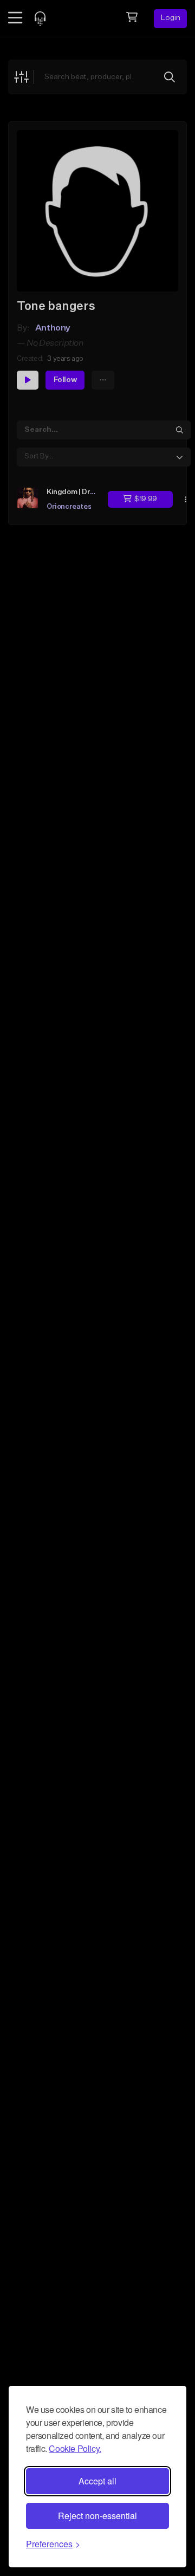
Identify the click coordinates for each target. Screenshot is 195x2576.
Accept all (97, 2481)
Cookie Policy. (75, 2448)
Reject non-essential (97, 2516)
